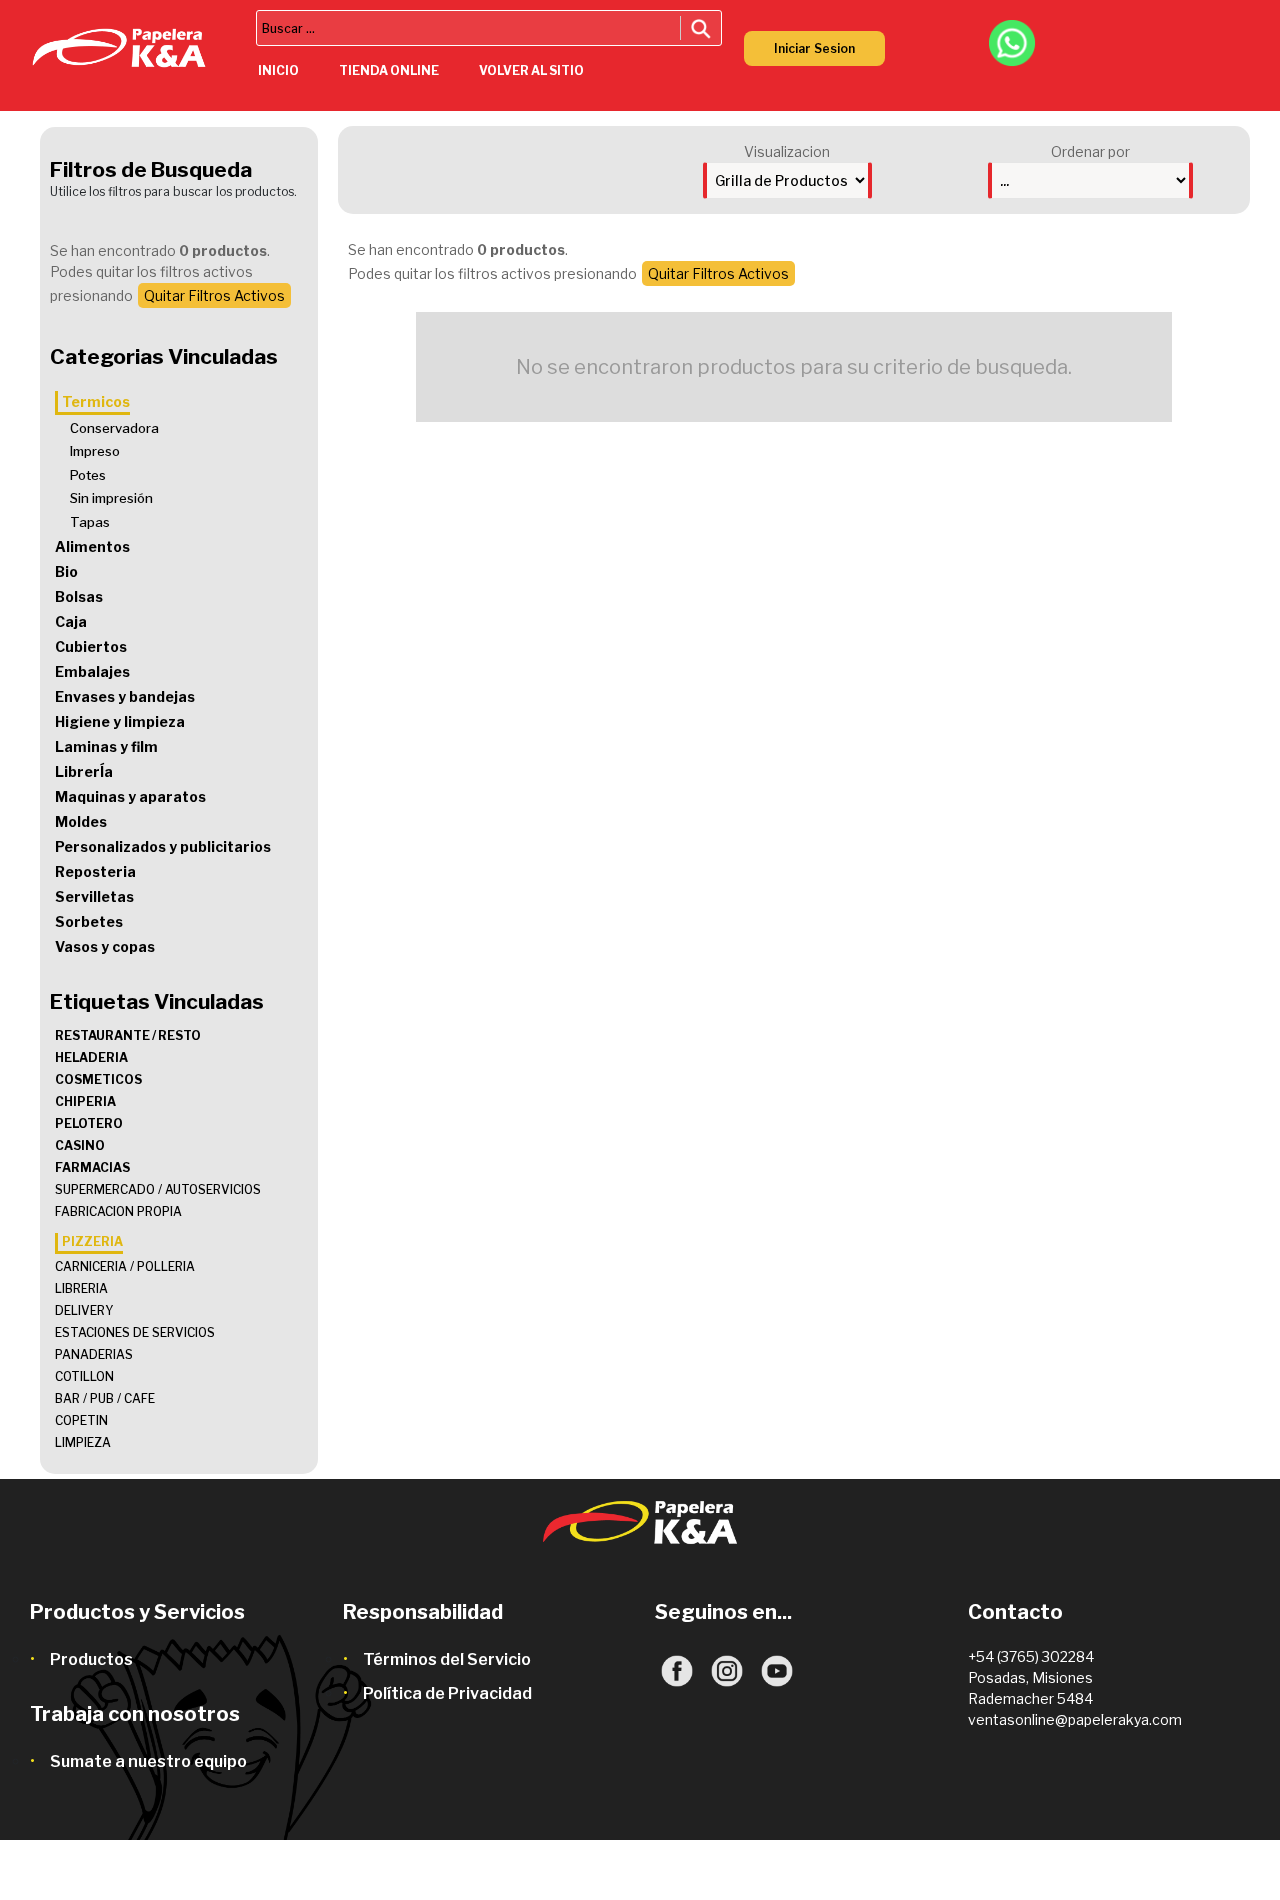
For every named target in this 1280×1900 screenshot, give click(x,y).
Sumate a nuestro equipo (148, 1761)
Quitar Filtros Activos (214, 295)
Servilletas (94, 896)
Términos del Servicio (447, 1659)
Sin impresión (111, 498)
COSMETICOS (98, 1079)
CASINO (80, 1145)
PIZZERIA (92, 1241)
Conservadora (114, 428)
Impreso (95, 451)
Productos (91, 1659)
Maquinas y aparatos (130, 796)
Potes (88, 475)
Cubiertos (91, 646)
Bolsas (79, 596)
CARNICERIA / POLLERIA (125, 1266)
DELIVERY (84, 1310)
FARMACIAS (92, 1167)
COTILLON (84, 1376)
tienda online (389, 70)
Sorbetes (89, 921)
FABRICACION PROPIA (118, 1211)
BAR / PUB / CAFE (105, 1398)
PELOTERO (89, 1123)
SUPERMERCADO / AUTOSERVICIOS (158, 1189)
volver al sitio (531, 70)
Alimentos (92, 546)
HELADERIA (91, 1057)
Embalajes (92, 671)
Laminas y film (106, 746)
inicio (278, 70)
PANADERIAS (94, 1354)
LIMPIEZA (83, 1442)
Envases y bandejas (125, 696)
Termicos (96, 401)
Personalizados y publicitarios (163, 846)
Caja (71, 621)
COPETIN (81, 1420)
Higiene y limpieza (120, 721)
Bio (66, 571)
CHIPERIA (85, 1101)
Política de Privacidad (447, 1693)
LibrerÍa (84, 771)
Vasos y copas (105, 946)
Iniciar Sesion (814, 48)
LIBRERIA (81, 1288)
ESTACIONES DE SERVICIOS (135, 1332)
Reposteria (95, 871)
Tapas (90, 522)
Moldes (81, 821)
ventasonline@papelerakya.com (1075, 1719)
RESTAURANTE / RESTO (128, 1035)
